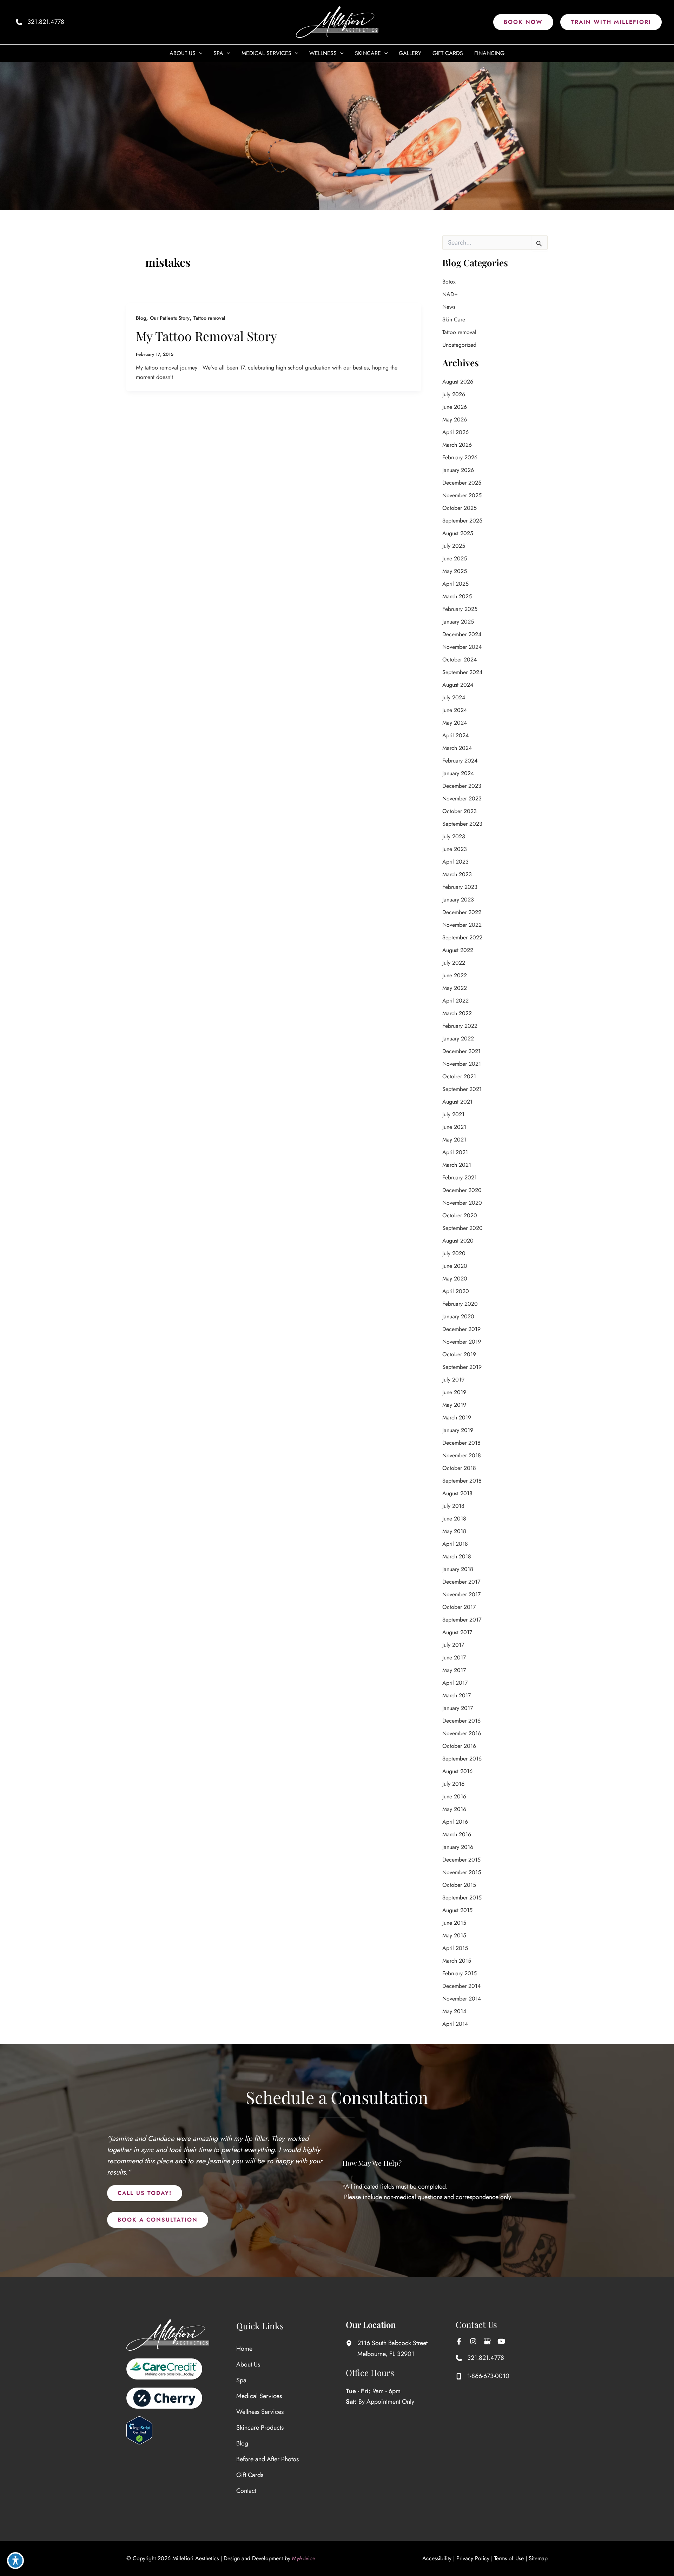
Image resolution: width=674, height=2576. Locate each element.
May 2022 (455, 988)
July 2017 (453, 1645)
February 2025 (460, 609)
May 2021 (454, 1140)
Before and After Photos (267, 2459)
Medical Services (259, 2396)
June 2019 (454, 1392)
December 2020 (462, 1190)
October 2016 (459, 1746)
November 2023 (462, 798)
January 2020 (458, 1316)
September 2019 (462, 1367)
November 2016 (462, 1733)
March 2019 (457, 1417)
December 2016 (461, 1721)
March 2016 (457, 1834)
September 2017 (462, 1620)
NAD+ (450, 294)
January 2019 (458, 1430)
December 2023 (462, 786)
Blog (141, 318)
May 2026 (455, 420)
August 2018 (457, 1493)
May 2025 (455, 571)
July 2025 (454, 546)
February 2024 (460, 761)
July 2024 (454, 697)
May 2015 (454, 1935)
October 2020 (460, 1215)
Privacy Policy (473, 2558)
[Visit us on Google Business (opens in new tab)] (487, 2341)
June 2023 (455, 849)
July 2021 (453, 1114)
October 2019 (459, 1354)
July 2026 (454, 394)
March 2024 (457, 748)
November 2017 (461, 1594)
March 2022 (457, 1013)
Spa (241, 2380)
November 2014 (462, 1999)
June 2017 (454, 1658)
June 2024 (455, 710)
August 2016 (457, 1771)
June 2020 (455, 1266)
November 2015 (462, 1872)
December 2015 (461, 1860)
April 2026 (455, 432)
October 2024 (460, 660)
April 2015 (455, 1948)
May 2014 (454, 2011)
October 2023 (460, 811)
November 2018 (462, 1455)
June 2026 (455, 407)
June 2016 (454, 1796)
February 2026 (460, 457)
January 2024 (458, 773)
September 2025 (462, 521)
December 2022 (462, 912)
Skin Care (454, 319)
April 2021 (455, 1152)
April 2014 (455, 2024)
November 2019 (462, 1342)
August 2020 (458, 1241)
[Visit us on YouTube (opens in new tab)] (501, 2341)
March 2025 (457, 596)
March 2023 (457, 874)
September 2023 (462, 824)
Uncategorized (459, 345)
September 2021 (462, 1089)
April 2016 (455, 1822)
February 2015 (460, 1973)
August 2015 (457, 1910)
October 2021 (459, 1076)
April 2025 (455, 584)
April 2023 (455, 862)
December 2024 (462, 634)
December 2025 (462, 483)
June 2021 (454, 1127)
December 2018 (461, 1443)
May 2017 (454, 1670)
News (449, 307)
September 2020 (462, 1228)
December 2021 (461, 1051)
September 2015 (462, 1898)
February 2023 (460, 887)
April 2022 (455, 1001)
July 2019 (453, 1380)
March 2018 (457, 1556)
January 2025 (458, 622)
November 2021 (462, 1064)
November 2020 (462, 1203)
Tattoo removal (209, 318)
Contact (246, 2491)
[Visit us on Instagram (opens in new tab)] (473, 2341)
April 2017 (455, 1683)
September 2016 (462, 1759)
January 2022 (458, 1039)
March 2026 (457, 445)
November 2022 (462, 925)
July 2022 (454, 963)
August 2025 (458, 533)
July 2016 (453, 1784)
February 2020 (460, 1304)
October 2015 (459, 1885)
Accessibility (437, 2558)
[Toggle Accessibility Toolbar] (15, 2561)
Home (244, 2349)
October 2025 (460, 508)
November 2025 (462, 495)
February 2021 (460, 1177)
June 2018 (454, 1519)
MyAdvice (304, 2558)
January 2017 (458, 1708)
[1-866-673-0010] (483, 2376)
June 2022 (455, 975)
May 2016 (454, 1809)
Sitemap (538, 2558)
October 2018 (459, 1468)
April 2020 (456, 1291)
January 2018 (458, 1569)
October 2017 (459, 1607)
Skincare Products (260, 2428)
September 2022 (462, 937)
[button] (523, 22)
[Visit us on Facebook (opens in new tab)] (459, 2341)
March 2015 (457, 1961)
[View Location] (352, 2343)
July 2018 (453, 1506)
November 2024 (462, 647)
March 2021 (457, 1165)
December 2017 (461, 1582)
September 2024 (462, 672)
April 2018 (455, 1544)
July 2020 (454, 1253)
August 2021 (457, 1102)
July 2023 (454, 836)
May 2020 (455, 1279)
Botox (449, 282)
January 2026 (458, 470)
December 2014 (461, 1986)
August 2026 (458, 382)
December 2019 (461, 1329)
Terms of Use (509, 2558)
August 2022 (458, 950)
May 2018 (454, 1531)
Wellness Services (260, 2412)
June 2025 (455, 558)
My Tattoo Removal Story (206, 336)
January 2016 (458, 1847)
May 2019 (454, 1405)
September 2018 (462, 1481)
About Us (248, 2364)
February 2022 (460, 1026)
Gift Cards (250, 2475)
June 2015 (454, 1923)
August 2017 (457, 1632)
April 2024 (455, 735)
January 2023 (458, 900)
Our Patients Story (170, 318)
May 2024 (455, 723)
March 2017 (457, 1695)
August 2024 (458, 685)
